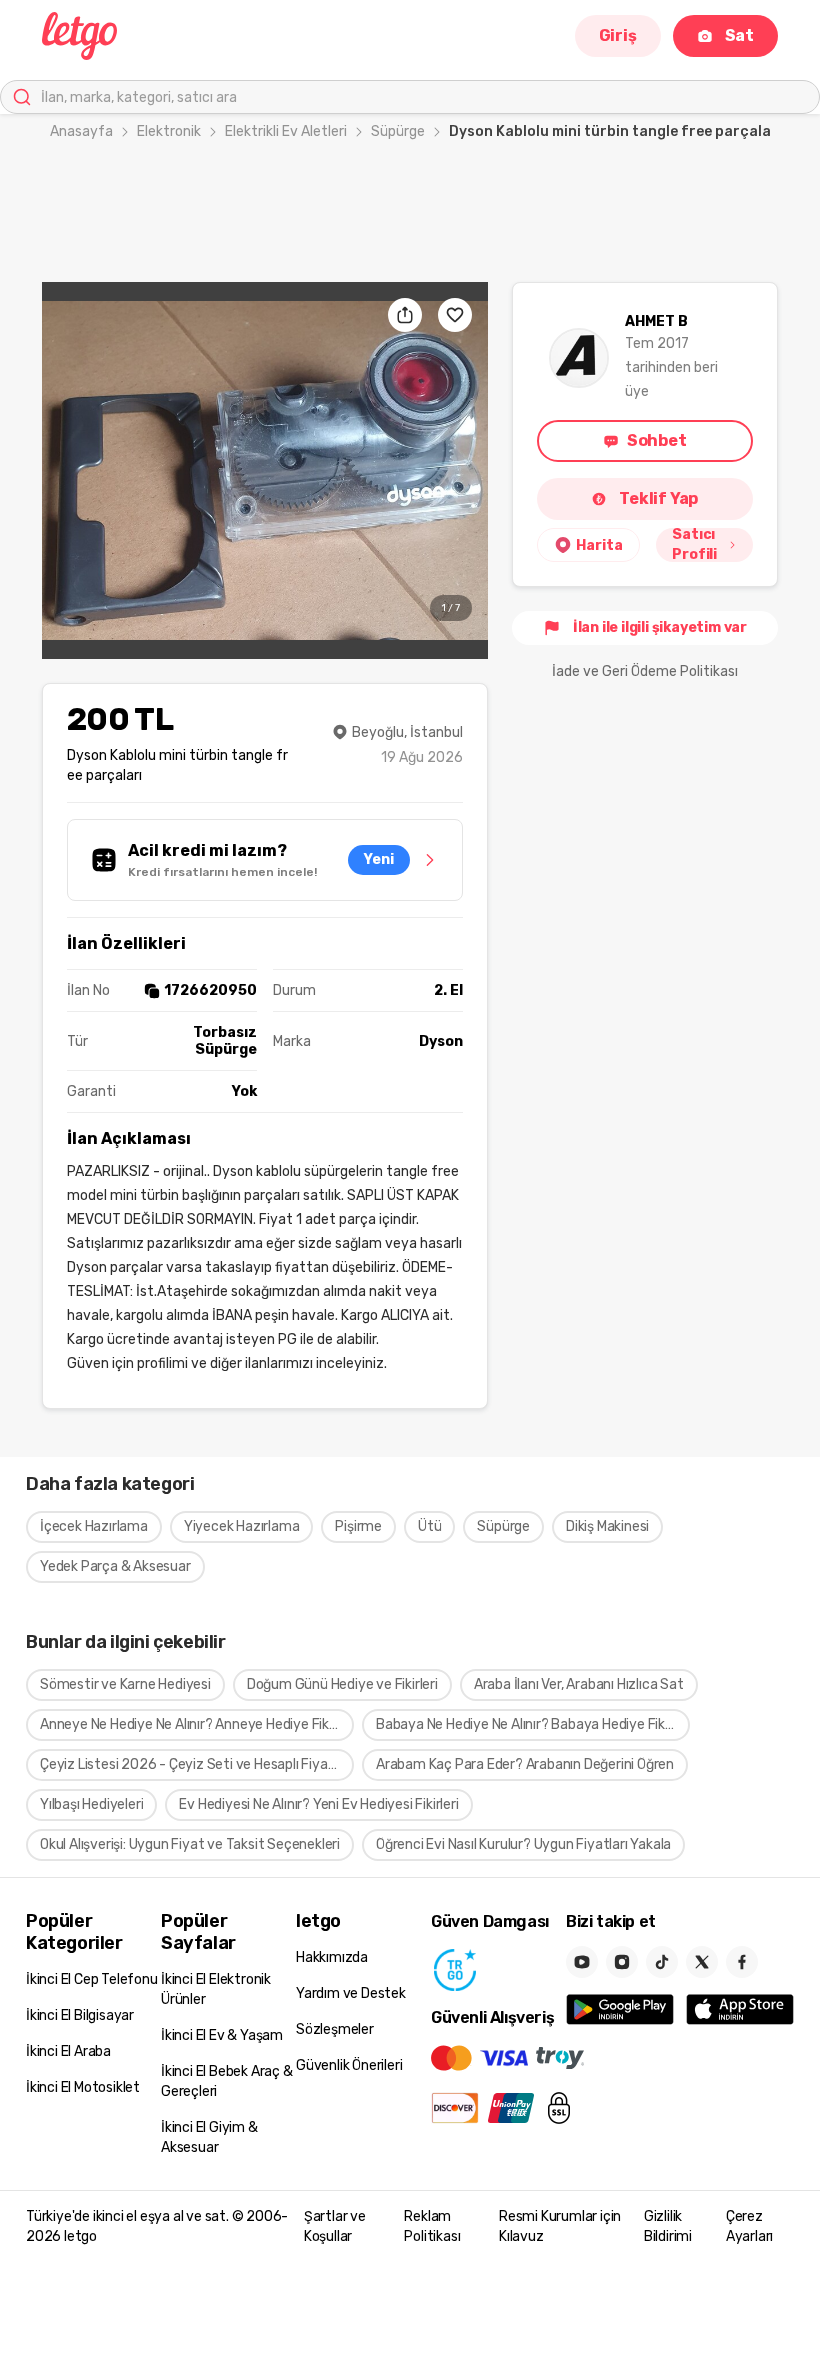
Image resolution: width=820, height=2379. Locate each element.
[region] (265, 470)
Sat (739, 35)
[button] (265, 470)
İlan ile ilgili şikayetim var (660, 627)
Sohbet (657, 440)
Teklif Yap (658, 498)
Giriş (618, 35)
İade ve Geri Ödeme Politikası (645, 671)
